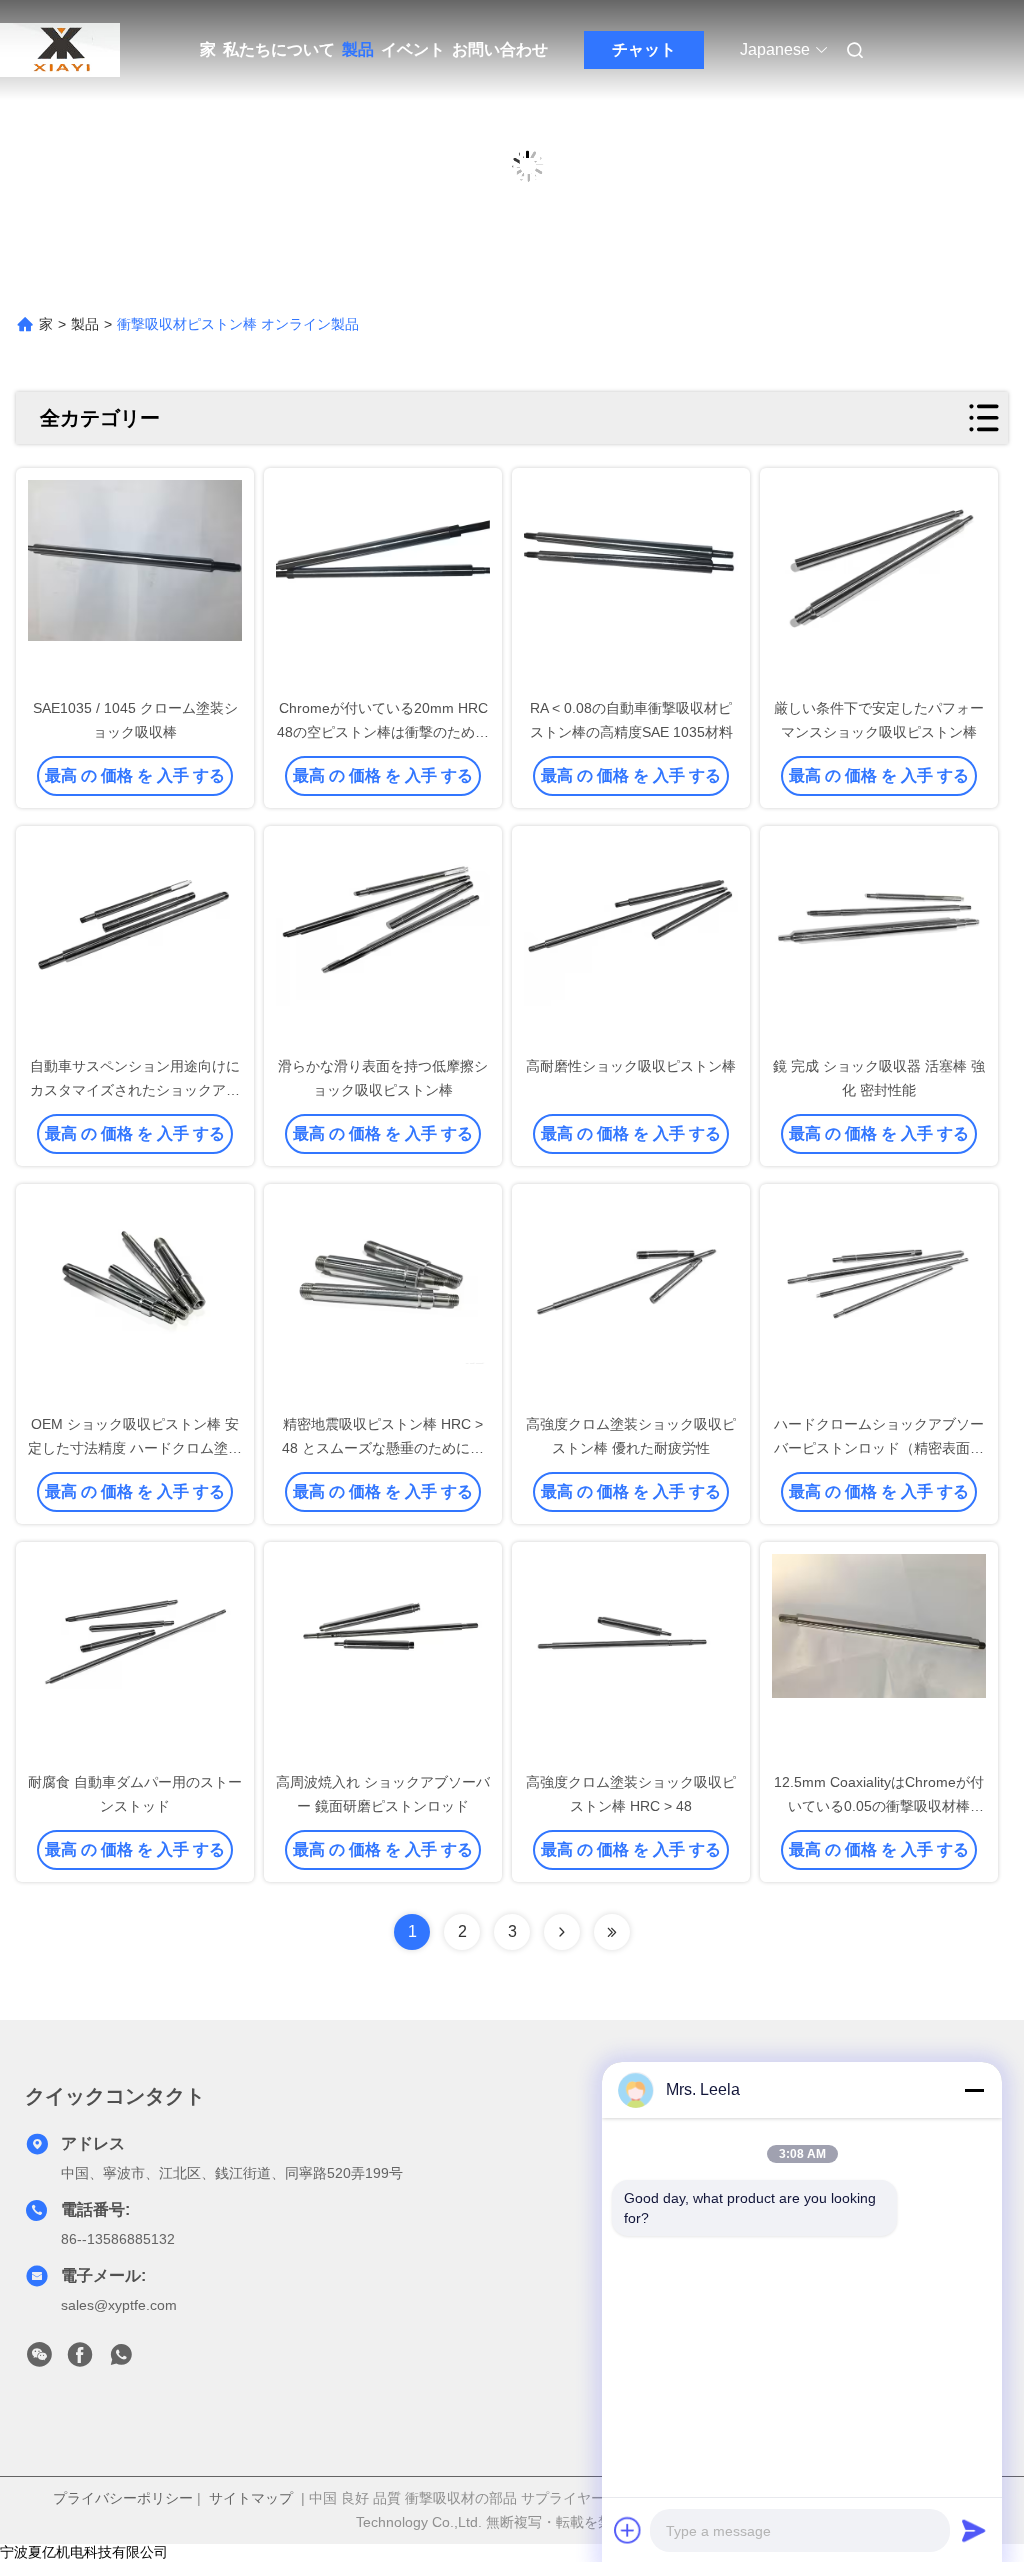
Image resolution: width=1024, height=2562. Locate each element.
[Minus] (974, 2090)
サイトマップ (251, 2498)
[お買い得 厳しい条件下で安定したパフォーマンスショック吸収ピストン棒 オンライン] (879, 584)
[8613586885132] (121, 2360)
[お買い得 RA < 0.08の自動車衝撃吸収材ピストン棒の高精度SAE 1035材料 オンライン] (631, 584)
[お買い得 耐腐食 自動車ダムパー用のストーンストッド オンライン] (135, 1658)
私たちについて (279, 49)
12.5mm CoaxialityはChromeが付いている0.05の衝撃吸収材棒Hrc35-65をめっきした (879, 1806)
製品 (358, 49)
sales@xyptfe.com (119, 2305)
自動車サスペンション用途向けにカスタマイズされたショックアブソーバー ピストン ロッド (135, 1090)
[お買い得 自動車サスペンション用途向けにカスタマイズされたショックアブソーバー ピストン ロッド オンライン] (135, 942)
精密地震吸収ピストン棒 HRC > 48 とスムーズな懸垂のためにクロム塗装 (383, 1448)
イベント (413, 49)
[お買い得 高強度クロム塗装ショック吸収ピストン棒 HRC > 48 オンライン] (631, 1658)
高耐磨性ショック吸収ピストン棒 (631, 1066)
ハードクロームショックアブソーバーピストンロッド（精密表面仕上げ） (879, 1448)
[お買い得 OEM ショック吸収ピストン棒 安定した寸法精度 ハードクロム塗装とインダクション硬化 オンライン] (135, 1300)
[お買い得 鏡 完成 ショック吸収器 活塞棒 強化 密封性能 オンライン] (879, 942)
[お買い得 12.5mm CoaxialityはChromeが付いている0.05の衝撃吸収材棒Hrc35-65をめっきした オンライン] (879, 1658)
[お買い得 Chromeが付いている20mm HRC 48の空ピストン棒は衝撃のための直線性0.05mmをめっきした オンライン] (383, 584)
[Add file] (628, 2530)
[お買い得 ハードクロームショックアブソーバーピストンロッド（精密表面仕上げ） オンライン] (879, 1300)
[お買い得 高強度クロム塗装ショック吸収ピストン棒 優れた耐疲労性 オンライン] (631, 1300)
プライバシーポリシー (123, 2498)
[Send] (974, 2530)
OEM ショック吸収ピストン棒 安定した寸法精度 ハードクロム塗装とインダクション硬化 (135, 1448)
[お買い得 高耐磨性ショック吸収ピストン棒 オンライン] (631, 942)
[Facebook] (80, 2360)
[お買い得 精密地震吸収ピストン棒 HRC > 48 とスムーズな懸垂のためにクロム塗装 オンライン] (383, 1300)
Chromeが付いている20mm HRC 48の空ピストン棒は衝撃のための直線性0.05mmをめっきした (383, 732)
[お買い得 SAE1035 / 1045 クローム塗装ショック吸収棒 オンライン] (135, 584)
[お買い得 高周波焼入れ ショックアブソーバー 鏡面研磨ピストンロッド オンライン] (383, 1658)
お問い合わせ (500, 49)
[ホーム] (60, 50)
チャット (644, 49)
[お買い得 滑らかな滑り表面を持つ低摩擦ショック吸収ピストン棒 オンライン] (383, 942)
